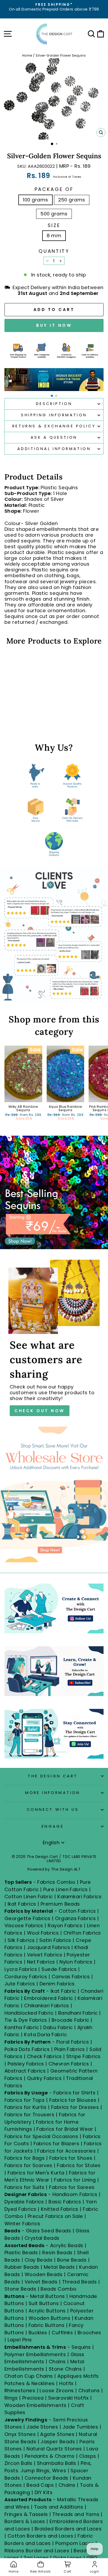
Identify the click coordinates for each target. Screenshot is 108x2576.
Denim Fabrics (57, 1984)
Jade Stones (42, 2427)
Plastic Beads (21, 2253)
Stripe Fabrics (83, 2056)
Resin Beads (57, 2253)
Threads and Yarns (77, 2514)
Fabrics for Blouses (73, 2100)
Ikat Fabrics (22, 1904)
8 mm (54, 236)
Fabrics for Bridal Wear (65, 2129)
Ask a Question (54, 437)
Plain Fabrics (70, 2049)
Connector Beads (47, 2478)
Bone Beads (72, 2260)
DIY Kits (44, 2492)
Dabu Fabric (58, 2027)
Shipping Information (54, 415)
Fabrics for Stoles (79, 2165)
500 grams (54, 214)
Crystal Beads (42, 2238)
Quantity (54, 251)
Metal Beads (59, 2267)
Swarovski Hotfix (68, 2398)
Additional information (54, 449)
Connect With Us (53, 1809)
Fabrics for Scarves (28, 2165)
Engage (53, 1826)
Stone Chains (65, 2369)
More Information (53, 1793)
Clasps (88, 2456)
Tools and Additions (59, 2507)
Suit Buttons (44, 2303)
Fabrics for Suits (25, 2187)
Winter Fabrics (22, 2224)
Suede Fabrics (59, 1969)
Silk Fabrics (21, 1940)
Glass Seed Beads (48, 2231)
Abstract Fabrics (25, 2071)
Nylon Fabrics (76, 1962)
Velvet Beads (41, 2282)
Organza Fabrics (75, 1918)
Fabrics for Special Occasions (42, 2136)
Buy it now (54, 325)
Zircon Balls (18, 2463)
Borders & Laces (25, 2521)
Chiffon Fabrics (82, 1933)
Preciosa (33, 2398)
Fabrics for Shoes (71, 2158)
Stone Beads (20, 2289)
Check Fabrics (44, 2056)
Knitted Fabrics (60, 2209)
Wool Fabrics (43, 1933)
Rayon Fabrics (65, 1925)
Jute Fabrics (20, 1984)
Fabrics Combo (56, 1882)
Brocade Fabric (70, 2020)
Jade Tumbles (80, 2427)
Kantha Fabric (22, 2027)
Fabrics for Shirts (74, 2093)
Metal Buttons (48, 2296)
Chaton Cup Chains (29, 2376)
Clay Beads (39, 2260)
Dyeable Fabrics (25, 2202)
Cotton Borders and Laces (40, 2536)
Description (54, 404)
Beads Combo (58, 2289)
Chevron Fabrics (69, 2064)
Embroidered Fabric (48, 1998)
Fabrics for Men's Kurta (36, 2173)
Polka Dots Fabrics (27, 2049)
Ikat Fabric (63, 1991)
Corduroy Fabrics (26, 1977)
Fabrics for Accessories (67, 2151)
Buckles (38, 2333)
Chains (57, 2362)
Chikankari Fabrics (47, 2006)
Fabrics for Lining (75, 2180)
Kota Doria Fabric (45, 2034)
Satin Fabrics (55, 1940)
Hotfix (67, 2383)
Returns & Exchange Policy (54, 426)
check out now (40, 1411)
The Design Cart (53, 1776)
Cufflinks (62, 2333)
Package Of (54, 189)
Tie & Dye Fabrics (26, 2020)
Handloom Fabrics (75, 2194)
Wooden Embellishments (36, 2405)
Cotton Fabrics (77, 1911)
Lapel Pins (20, 2340)
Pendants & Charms (50, 2456)
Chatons (89, 2390)
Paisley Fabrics (26, 2064)
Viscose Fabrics (25, 1925)
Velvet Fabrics (45, 1955)
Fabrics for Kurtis (25, 2107)
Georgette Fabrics (28, 1918)
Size (54, 225)
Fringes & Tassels (27, 2514)
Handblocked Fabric (29, 2013)
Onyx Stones (21, 2434)
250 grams (72, 200)
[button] (52, 396)
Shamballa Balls (57, 2463)
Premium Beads (60, 1904)
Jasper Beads (58, 2442)
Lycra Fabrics (21, 1969)
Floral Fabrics (73, 2042)
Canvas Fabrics (71, 1977)
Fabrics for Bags (25, 2158)
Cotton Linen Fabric (29, 1897)
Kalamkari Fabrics (79, 1897)
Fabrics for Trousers (30, 2115)
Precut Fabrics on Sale (55, 2216)
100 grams (35, 200)
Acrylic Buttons (47, 2311)
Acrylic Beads (67, 2245)
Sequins (81, 2347)
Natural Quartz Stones (54, 2449)
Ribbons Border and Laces (37, 2551)
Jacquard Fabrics (48, 1947)
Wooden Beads (44, 2274)
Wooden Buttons (49, 2318)
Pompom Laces (75, 2543)
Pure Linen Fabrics (65, 1889)
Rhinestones (20, 2390)
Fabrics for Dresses (75, 2107)
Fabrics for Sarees (72, 2187)
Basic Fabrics (65, 2202)
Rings (11, 2398)
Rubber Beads (22, 2267)
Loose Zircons (57, 2390)
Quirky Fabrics (44, 2078)
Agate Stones (57, 2434)
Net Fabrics (41, 1962)
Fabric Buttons (47, 2325)
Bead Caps (40, 2485)
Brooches (89, 2333)
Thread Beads (80, 2282)
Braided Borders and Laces (68, 2529)
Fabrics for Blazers (56, 2144)
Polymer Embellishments (36, 2354)
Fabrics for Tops (25, 2100)
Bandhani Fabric (78, 2013)
